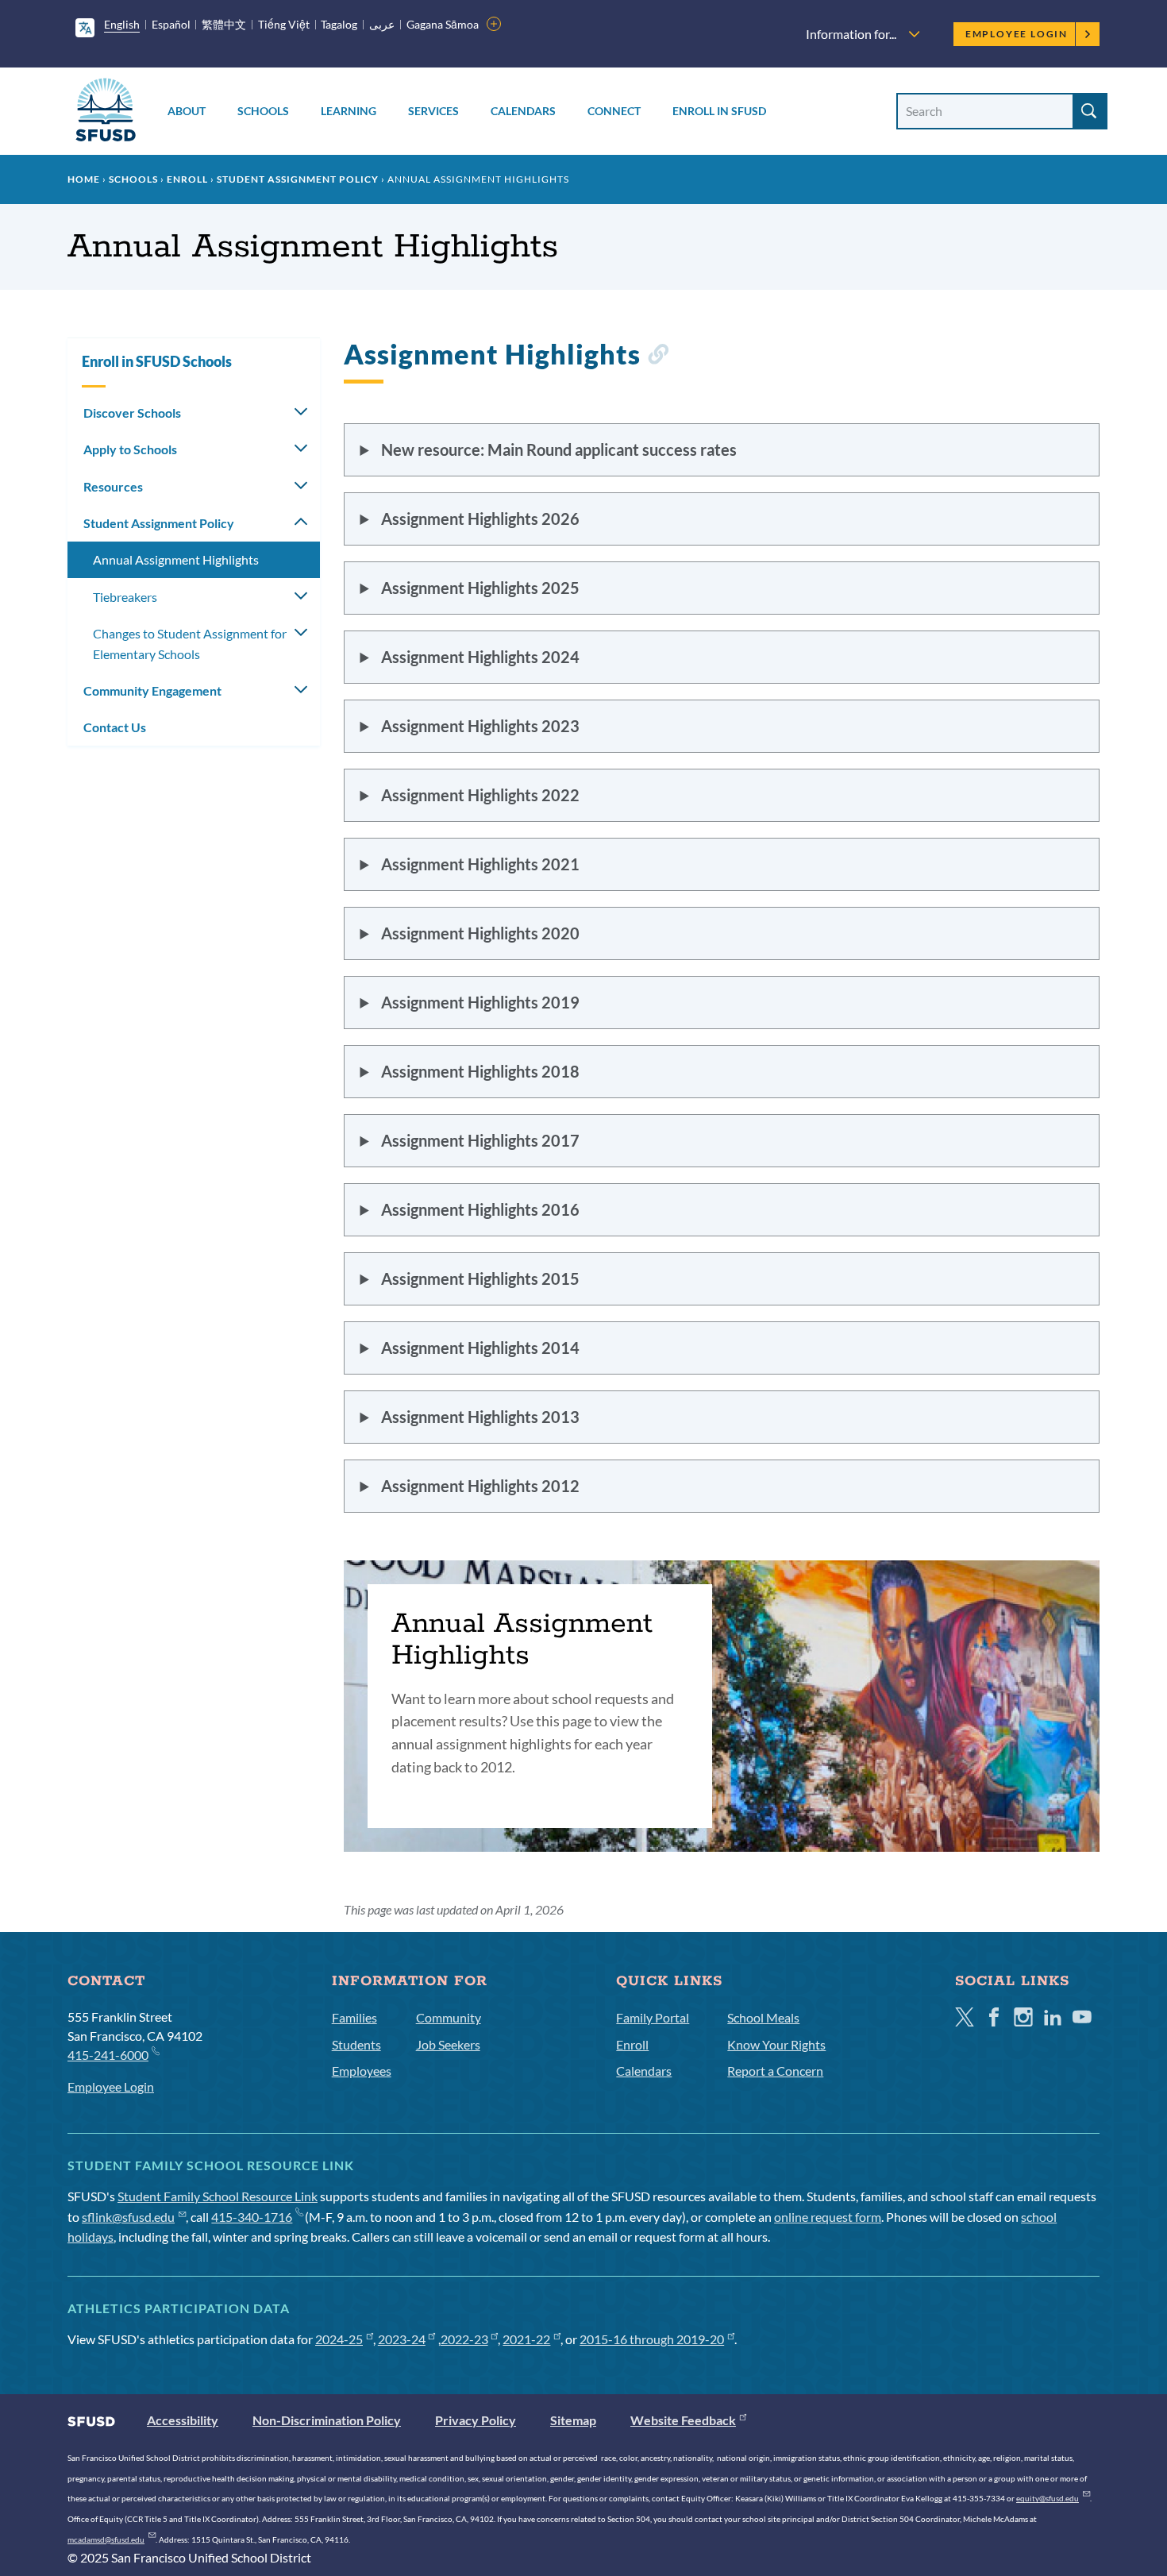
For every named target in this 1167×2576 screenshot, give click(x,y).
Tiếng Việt (284, 24)
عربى (382, 24)
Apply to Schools (130, 449)
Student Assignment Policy (298, 179)
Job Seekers (448, 2044)
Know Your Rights (776, 2044)
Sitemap (573, 2420)
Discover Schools (132, 413)
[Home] (106, 112)
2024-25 (339, 2339)
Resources (113, 486)
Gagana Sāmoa (443, 24)
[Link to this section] (658, 357)
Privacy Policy (476, 2420)
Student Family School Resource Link (218, 2196)
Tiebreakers (125, 597)
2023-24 (402, 2339)
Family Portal (653, 2017)
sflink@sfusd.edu (128, 2217)
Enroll (187, 179)
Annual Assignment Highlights (176, 559)
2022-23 (464, 2339)
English (122, 24)
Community (449, 2017)
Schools (263, 111)
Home (84, 179)
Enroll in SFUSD (719, 111)
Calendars (523, 111)
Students (356, 2044)
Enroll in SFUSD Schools (157, 361)
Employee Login (1017, 34)
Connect (614, 111)
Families (354, 2017)
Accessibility (183, 2420)
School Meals (763, 2017)
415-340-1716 (252, 2217)
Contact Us (115, 727)
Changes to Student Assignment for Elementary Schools (190, 644)
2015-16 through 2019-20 (652, 2339)
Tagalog (339, 24)
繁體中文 (224, 24)
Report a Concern (775, 2071)
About (187, 111)
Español (171, 24)
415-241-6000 (108, 2055)
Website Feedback (683, 2420)
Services (433, 111)
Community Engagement (152, 690)
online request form (828, 2217)
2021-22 (526, 2339)
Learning (349, 111)
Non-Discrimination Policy (327, 2420)
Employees (362, 2071)
